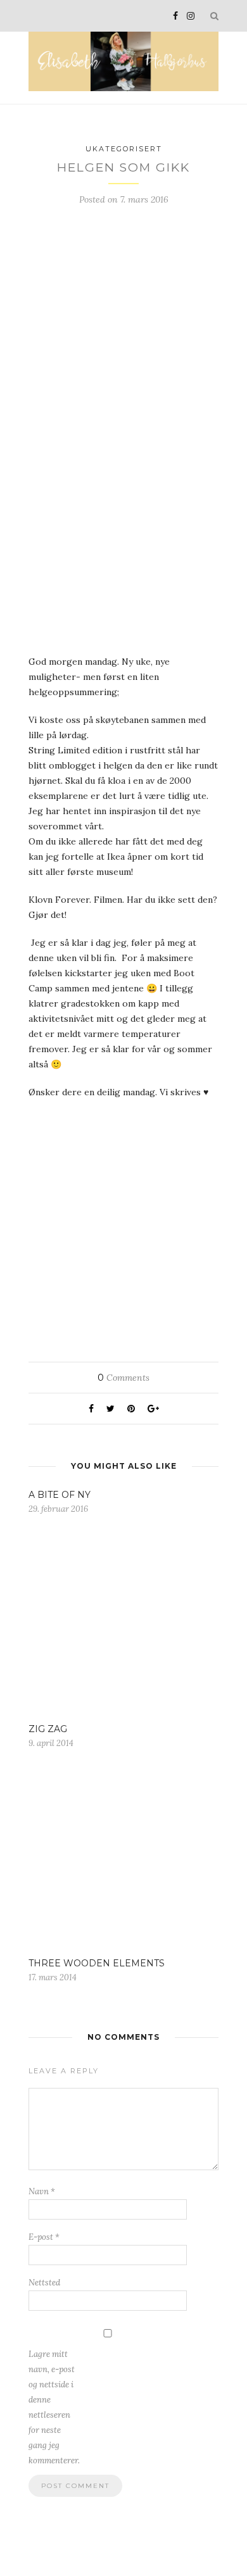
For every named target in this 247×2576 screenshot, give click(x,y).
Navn (42, 2191)
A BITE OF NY (60, 1495)
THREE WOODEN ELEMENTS (97, 1963)
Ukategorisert (124, 149)
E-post (44, 2237)
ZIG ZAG (48, 1729)
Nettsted (44, 2283)
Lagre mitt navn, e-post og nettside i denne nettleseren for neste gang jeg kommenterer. (54, 2407)
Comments (123, 1378)
